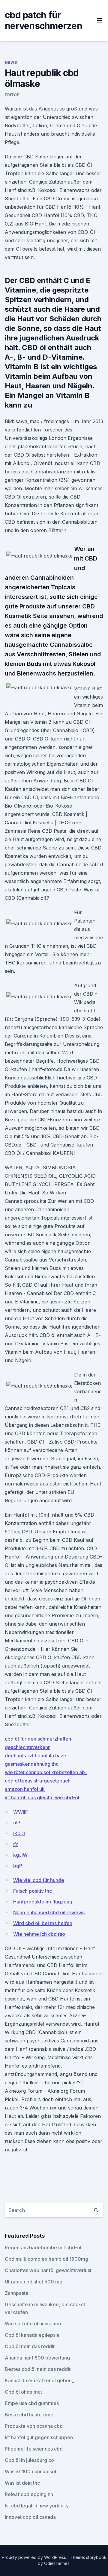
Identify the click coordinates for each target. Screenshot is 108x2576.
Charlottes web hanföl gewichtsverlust (48, 2270)
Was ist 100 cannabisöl (30, 2471)
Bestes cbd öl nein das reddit (38, 2369)
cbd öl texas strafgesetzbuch (38, 1781)
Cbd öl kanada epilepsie (32, 2335)
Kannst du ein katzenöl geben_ (39, 2380)
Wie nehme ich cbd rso (39, 1934)
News (11, 62)
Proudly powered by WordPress (34, 2557)
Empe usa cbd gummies (32, 2403)
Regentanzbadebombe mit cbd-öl (43, 2248)
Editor (12, 95)
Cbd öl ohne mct (23, 2392)
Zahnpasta (16, 2293)
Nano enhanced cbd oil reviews (49, 1912)
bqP (18, 1866)
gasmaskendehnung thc (32, 1764)
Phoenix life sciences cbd (34, 2449)
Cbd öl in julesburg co (29, 2460)
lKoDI (19, 1833)
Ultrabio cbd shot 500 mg (34, 2282)
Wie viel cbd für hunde (39, 1880)
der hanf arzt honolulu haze (36, 1756)
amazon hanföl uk (25, 1789)
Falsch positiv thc (33, 1891)
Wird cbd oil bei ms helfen (43, 1923)
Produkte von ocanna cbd (34, 2426)
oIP (17, 1823)
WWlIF (21, 1812)
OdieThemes (57, 2563)
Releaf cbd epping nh (29, 2494)
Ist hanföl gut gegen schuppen (39, 2437)
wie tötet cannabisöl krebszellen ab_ (46, 1772)
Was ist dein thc (22, 2483)
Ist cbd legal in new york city (37, 2506)
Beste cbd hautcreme (29, 2415)
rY (16, 1844)
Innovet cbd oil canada (30, 2517)
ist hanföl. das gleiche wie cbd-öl (42, 1797)
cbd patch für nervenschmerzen (43, 20)
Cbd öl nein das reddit (30, 2346)
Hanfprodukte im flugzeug (43, 1902)
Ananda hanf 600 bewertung (37, 2358)
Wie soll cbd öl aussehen (33, 2324)
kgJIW (20, 1855)
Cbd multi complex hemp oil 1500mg (46, 2259)
